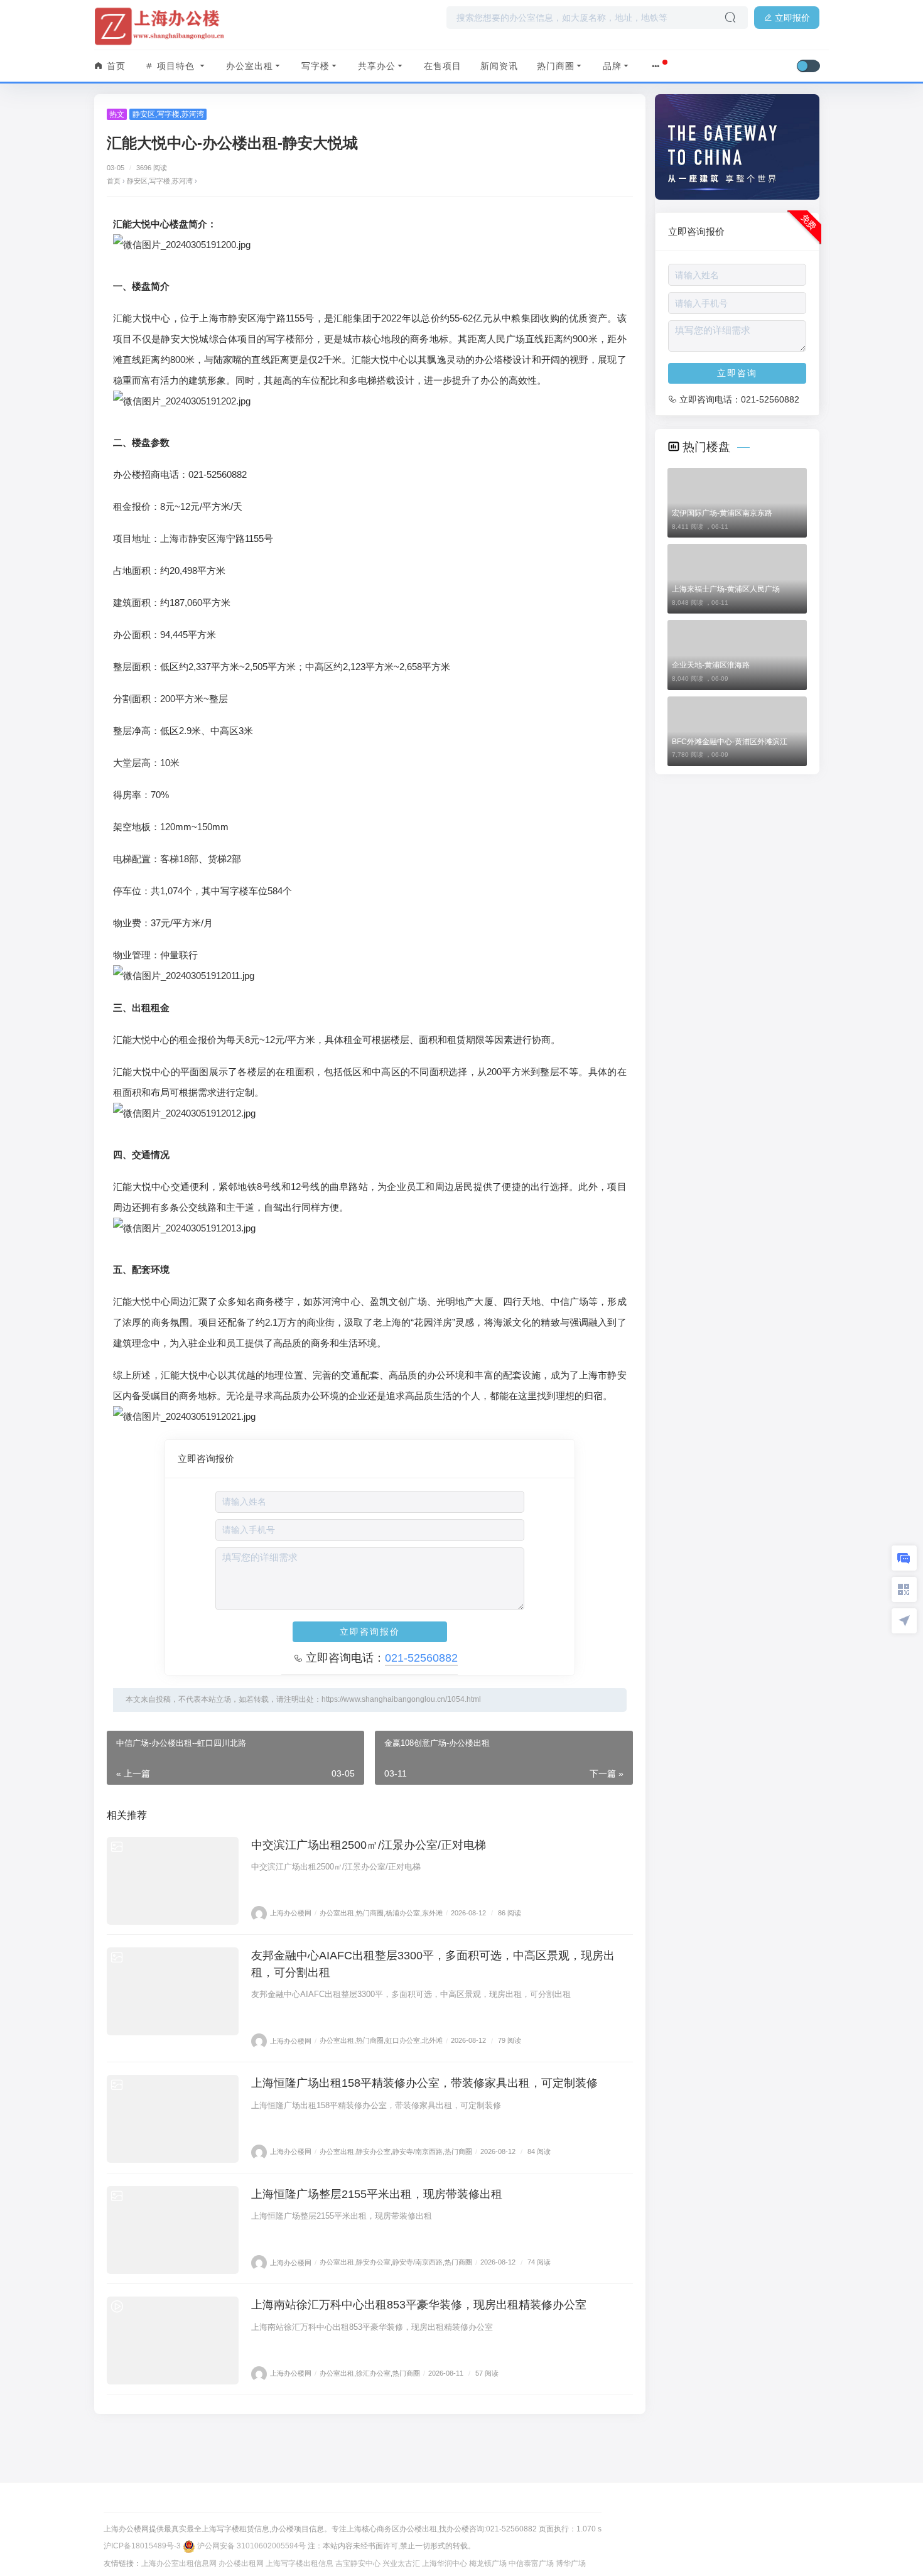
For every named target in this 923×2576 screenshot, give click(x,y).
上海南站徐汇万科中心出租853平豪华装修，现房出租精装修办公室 (419, 2305)
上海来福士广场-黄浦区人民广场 (726, 589)
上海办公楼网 (291, 1913)
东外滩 (432, 1913)
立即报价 (791, 18)
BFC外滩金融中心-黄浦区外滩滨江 (730, 742)
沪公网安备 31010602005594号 (251, 2546)
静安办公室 (373, 2151)
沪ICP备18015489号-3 (142, 2546)
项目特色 (176, 66)
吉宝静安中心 (358, 2563)
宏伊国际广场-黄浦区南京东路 (722, 513)
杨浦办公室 (403, 1913)
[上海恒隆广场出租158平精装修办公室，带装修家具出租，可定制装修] (173, 2119)
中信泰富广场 (531, 2563)
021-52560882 (421, 1658)
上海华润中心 (445, 2563)
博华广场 (571, 2563)
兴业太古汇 (401, 2563)
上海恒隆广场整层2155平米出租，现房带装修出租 (377, 2194)
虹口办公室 (403, 2041)
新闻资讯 (499, 66)
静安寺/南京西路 (418, 2151)
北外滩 (432, 2041)
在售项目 (443, 66)
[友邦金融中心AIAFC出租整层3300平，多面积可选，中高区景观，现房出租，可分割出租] (173, 1991)
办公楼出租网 (241, 2563)
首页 (115, 66)
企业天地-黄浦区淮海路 (711, 665)
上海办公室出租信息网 (179, 2563)
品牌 (612, 66)
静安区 (144, 114)
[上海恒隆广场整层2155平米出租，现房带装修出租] (173, 2230)
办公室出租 (250, 66)
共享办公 (377, 66)
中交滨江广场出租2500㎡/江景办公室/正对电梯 (369, 1845)
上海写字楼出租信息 (300, 2563)
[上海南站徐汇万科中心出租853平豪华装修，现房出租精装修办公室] (173, 2341)
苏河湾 (193, 114)
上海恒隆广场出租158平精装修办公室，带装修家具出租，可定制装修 (424, 2083)
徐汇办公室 (373, 2373)
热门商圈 (556, 66)
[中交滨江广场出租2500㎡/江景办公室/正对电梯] (173, 1881)
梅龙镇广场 (488, 2563)
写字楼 (316, 66)
